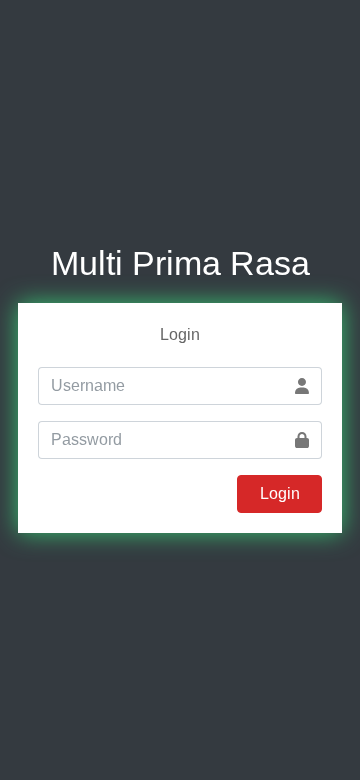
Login (280, 493)
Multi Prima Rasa (180, 263)
